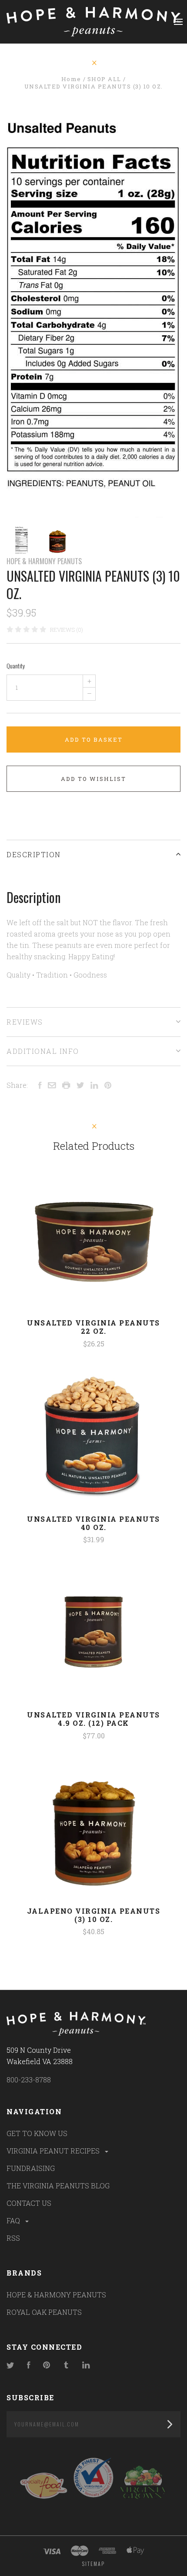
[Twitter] (10, 2366)
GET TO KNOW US (37, 2133)
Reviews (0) (67, 630)
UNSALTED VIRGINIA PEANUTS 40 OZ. (93, 1523)
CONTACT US (29, 2203)
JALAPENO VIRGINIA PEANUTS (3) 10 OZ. (94, 1915)
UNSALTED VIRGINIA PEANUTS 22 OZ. (93, 1327)
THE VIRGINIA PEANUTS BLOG (58, 2186)
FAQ (14, 2220)
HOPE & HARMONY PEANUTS (44, 561)
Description (34, 854)
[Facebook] (29, 2366)
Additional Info (43, 1051)
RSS (13, 2238)
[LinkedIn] (86, 2366)
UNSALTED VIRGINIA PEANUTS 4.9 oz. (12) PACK (93, 1719)
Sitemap (93, 2564)
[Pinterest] (47, 2366)
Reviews (25, 1022)
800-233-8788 (29, 2080)
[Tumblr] (66, 2366)
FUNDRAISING (31, 2168)
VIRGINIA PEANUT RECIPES (54, 2151)
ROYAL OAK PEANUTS (44, 2312)
